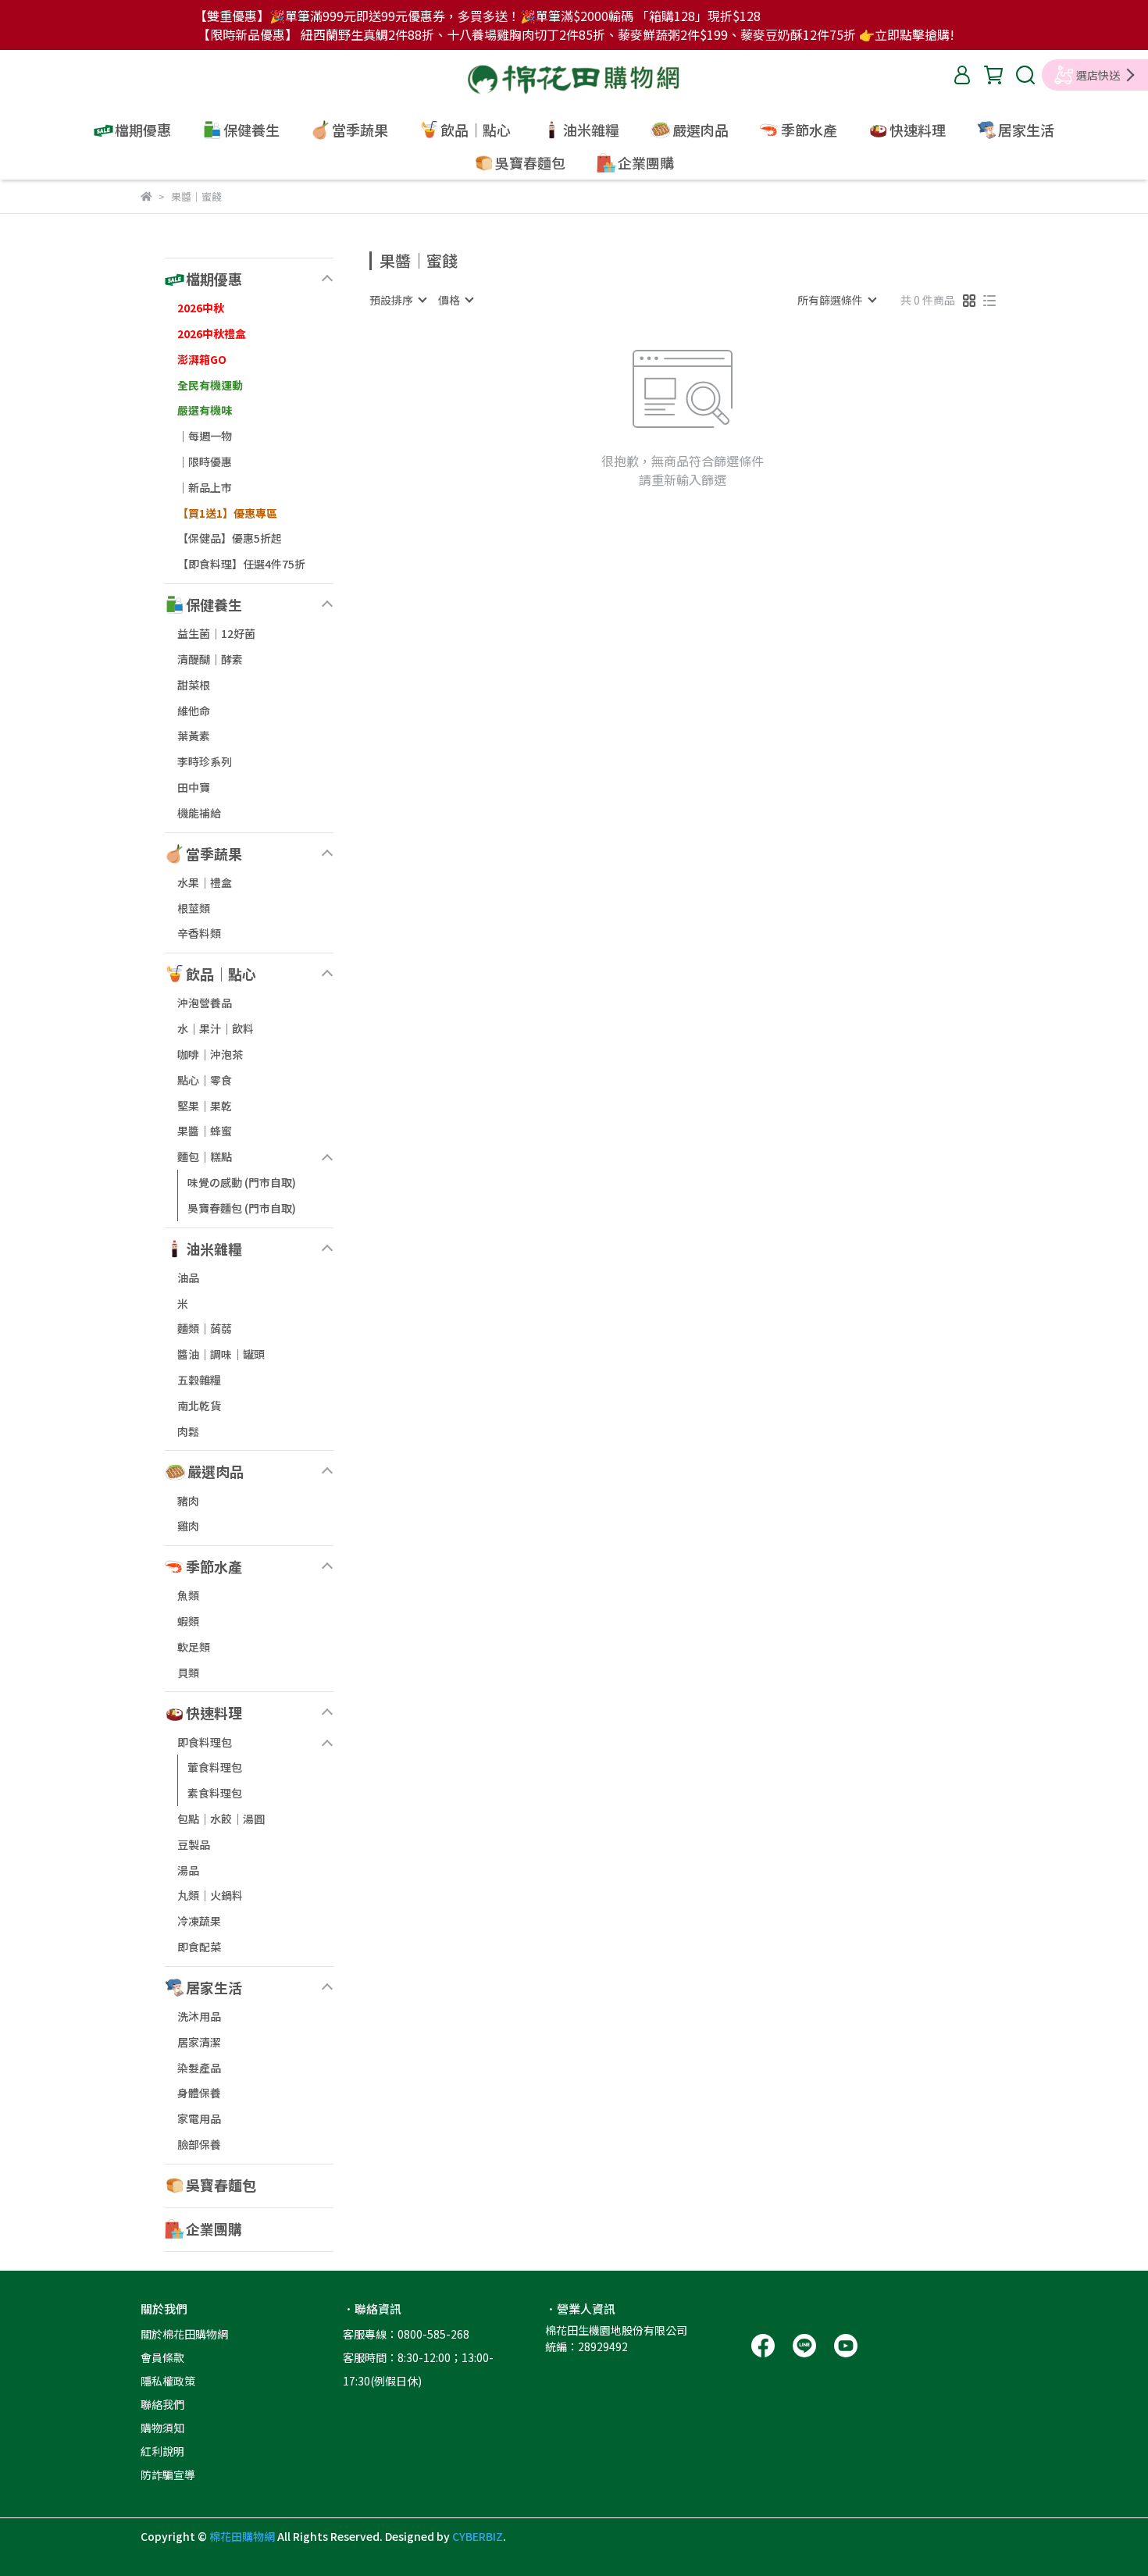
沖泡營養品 (205, 1003)
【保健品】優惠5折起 (230, 538)
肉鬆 (188, 1431)
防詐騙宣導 (168, 2474)
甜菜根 (194, 685)
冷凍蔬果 (199, 1921)
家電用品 (199, 2118)
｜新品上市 (205, 487)
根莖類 (194, 908)
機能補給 (199, 813)
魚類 (188, 1595)
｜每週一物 (205, 436)
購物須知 (162, 2428)
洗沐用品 (199, 2016)
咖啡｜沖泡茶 (210, 1054)
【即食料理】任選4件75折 (241, 564)
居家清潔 (199, 2042)
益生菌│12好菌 (216, 633)
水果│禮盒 (205, 882)
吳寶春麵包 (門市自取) (242, 1208)
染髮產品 (199, 2068)
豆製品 (194, 1844)
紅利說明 (162, 2451)
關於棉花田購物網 (184, 2334)
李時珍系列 (205, 761)
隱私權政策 (168, 2381)
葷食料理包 (215, 1767)
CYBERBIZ (478, 2536)
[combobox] (398, 300)
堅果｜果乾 (205, 1106)
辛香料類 (199, 933)
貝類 (188, 1673)
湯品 (188, 1870)
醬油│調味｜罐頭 (221, 1354)
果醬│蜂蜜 (205, 1131)
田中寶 (194, 787)
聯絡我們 (162, 2404)
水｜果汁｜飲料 (216, 1028)
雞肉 (188, 1526)
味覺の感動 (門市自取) (242, 1182)
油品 (188, 1277)
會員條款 (162, 2357)
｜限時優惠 (205, 461)
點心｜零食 (205, 1080)
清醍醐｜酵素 (210, 659)
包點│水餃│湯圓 (221, 1819)
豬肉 (188, 1501)
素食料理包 (215, 1793)
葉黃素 (194, 736)
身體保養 (199, 2093)
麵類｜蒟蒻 (205, 1328)
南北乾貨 (199, 1406)
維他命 (194, 711)
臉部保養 (199, 2144)
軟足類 (194, 1647)
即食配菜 (199, 1947)
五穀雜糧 (199, 1380)
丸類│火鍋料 (210, 1895)
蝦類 (188, 1621)
